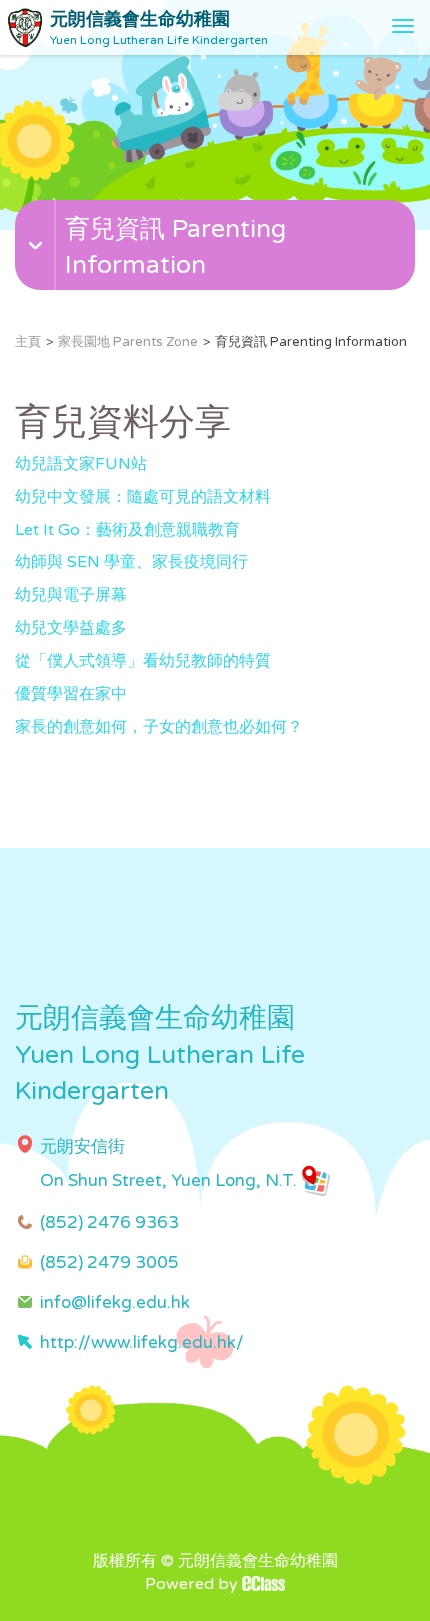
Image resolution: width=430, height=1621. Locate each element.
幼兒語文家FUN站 (81, 464)
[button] (217, 268)
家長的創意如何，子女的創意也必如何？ (159, 727)
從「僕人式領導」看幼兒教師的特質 (143, 661)
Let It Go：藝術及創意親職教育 (127, 530)
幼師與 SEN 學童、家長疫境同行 (131, 562)
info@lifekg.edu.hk (115, 1302)
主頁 (28, 342)
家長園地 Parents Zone (128, 342)
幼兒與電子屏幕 (71, 595)
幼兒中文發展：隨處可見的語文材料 (143, 497)
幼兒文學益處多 (71, 628)
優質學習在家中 (71, 694)
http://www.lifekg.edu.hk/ (142, 1342)
